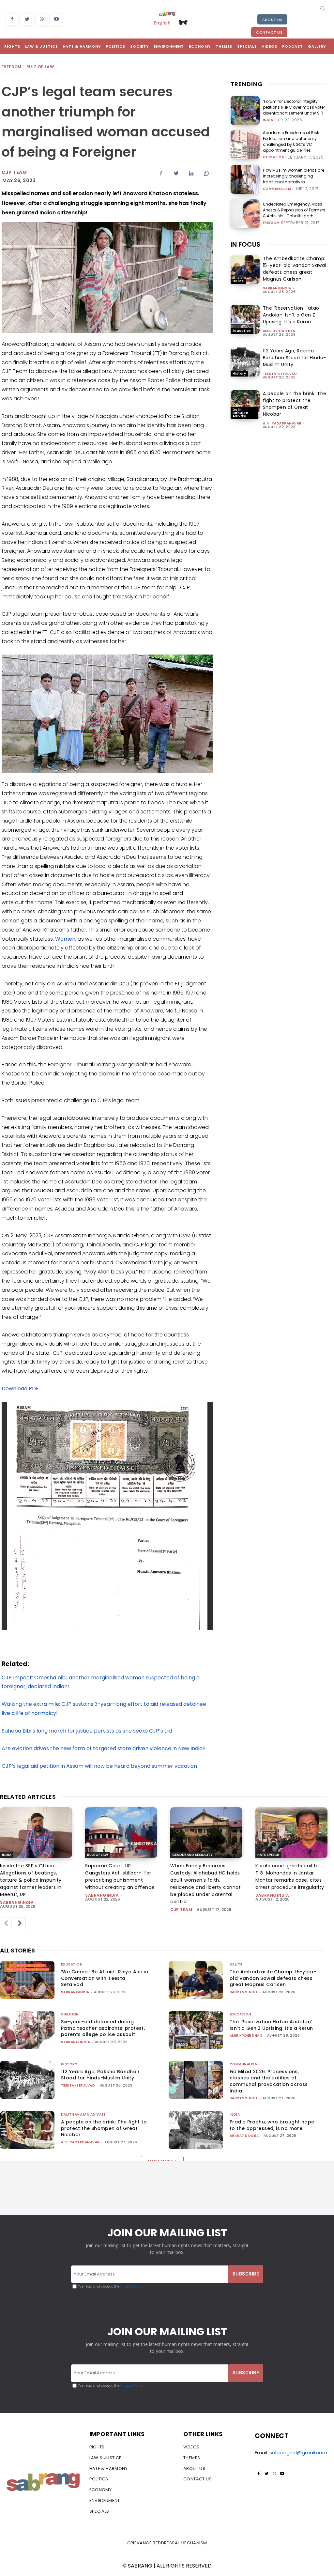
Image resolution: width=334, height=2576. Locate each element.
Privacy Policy (131, 2286)
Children (70, 2014)
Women (65, 939)
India (268, 120)
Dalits (238, 281)
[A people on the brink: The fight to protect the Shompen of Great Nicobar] (245, 405)
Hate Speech (268, 1855)
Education (274, 157)
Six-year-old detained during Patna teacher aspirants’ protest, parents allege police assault (103, 2028)
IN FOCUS (245, 244)
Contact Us (269, 32)
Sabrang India (76, 2042)
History (239, 373)
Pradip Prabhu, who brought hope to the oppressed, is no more (272, 2125)
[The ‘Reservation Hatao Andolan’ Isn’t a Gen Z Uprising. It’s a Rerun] (245, 319)
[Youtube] (56, 19)
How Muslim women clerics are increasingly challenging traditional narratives (294, 176)
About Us (272, 20)
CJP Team (14, 172)
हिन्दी (183, 23)
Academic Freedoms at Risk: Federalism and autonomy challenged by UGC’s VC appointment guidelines (291, 141)
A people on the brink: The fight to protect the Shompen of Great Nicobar (295, 404)
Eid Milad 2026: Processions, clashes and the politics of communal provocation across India (269, 2081)
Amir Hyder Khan (279, 331)
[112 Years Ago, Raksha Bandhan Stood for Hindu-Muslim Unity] (245, 362)
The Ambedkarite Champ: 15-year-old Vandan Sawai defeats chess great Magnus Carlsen (295, 269)
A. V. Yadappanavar (282, 423)
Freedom (11, 67)
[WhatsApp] (42, 19)
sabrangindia (277, 288)
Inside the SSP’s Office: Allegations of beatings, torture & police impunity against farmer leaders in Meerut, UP (31, 1880)
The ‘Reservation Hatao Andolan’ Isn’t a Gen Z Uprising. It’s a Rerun (291, 315)
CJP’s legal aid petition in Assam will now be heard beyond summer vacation (99, 1766)
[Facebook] (12, 19)
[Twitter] (27, 19)
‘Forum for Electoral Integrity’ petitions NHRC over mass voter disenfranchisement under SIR (294, 107)
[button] (323, 8)
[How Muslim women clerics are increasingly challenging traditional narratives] (245, 179)
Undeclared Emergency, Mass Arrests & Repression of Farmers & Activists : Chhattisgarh (294, 210)
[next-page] (20, 1923)
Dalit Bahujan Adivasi (241, 413)
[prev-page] (6, 1923)
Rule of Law (40, 67)
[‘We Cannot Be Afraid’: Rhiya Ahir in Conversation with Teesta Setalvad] (27, 1980)
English (162, 23)
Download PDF (20, 1388)
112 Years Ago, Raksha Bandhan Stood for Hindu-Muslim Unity (295, 358)
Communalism (277, 189)
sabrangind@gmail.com (298, 2453)
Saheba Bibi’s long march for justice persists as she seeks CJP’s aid (87, 1731)
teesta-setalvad (280, 374)
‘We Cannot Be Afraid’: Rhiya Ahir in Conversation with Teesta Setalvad (105, 1978)
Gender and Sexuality (192, 1855)
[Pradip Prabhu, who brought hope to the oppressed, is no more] (196, 2130)
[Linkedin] (191, 173)
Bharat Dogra (244, 2136)
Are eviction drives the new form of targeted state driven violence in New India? (104, 1748)
